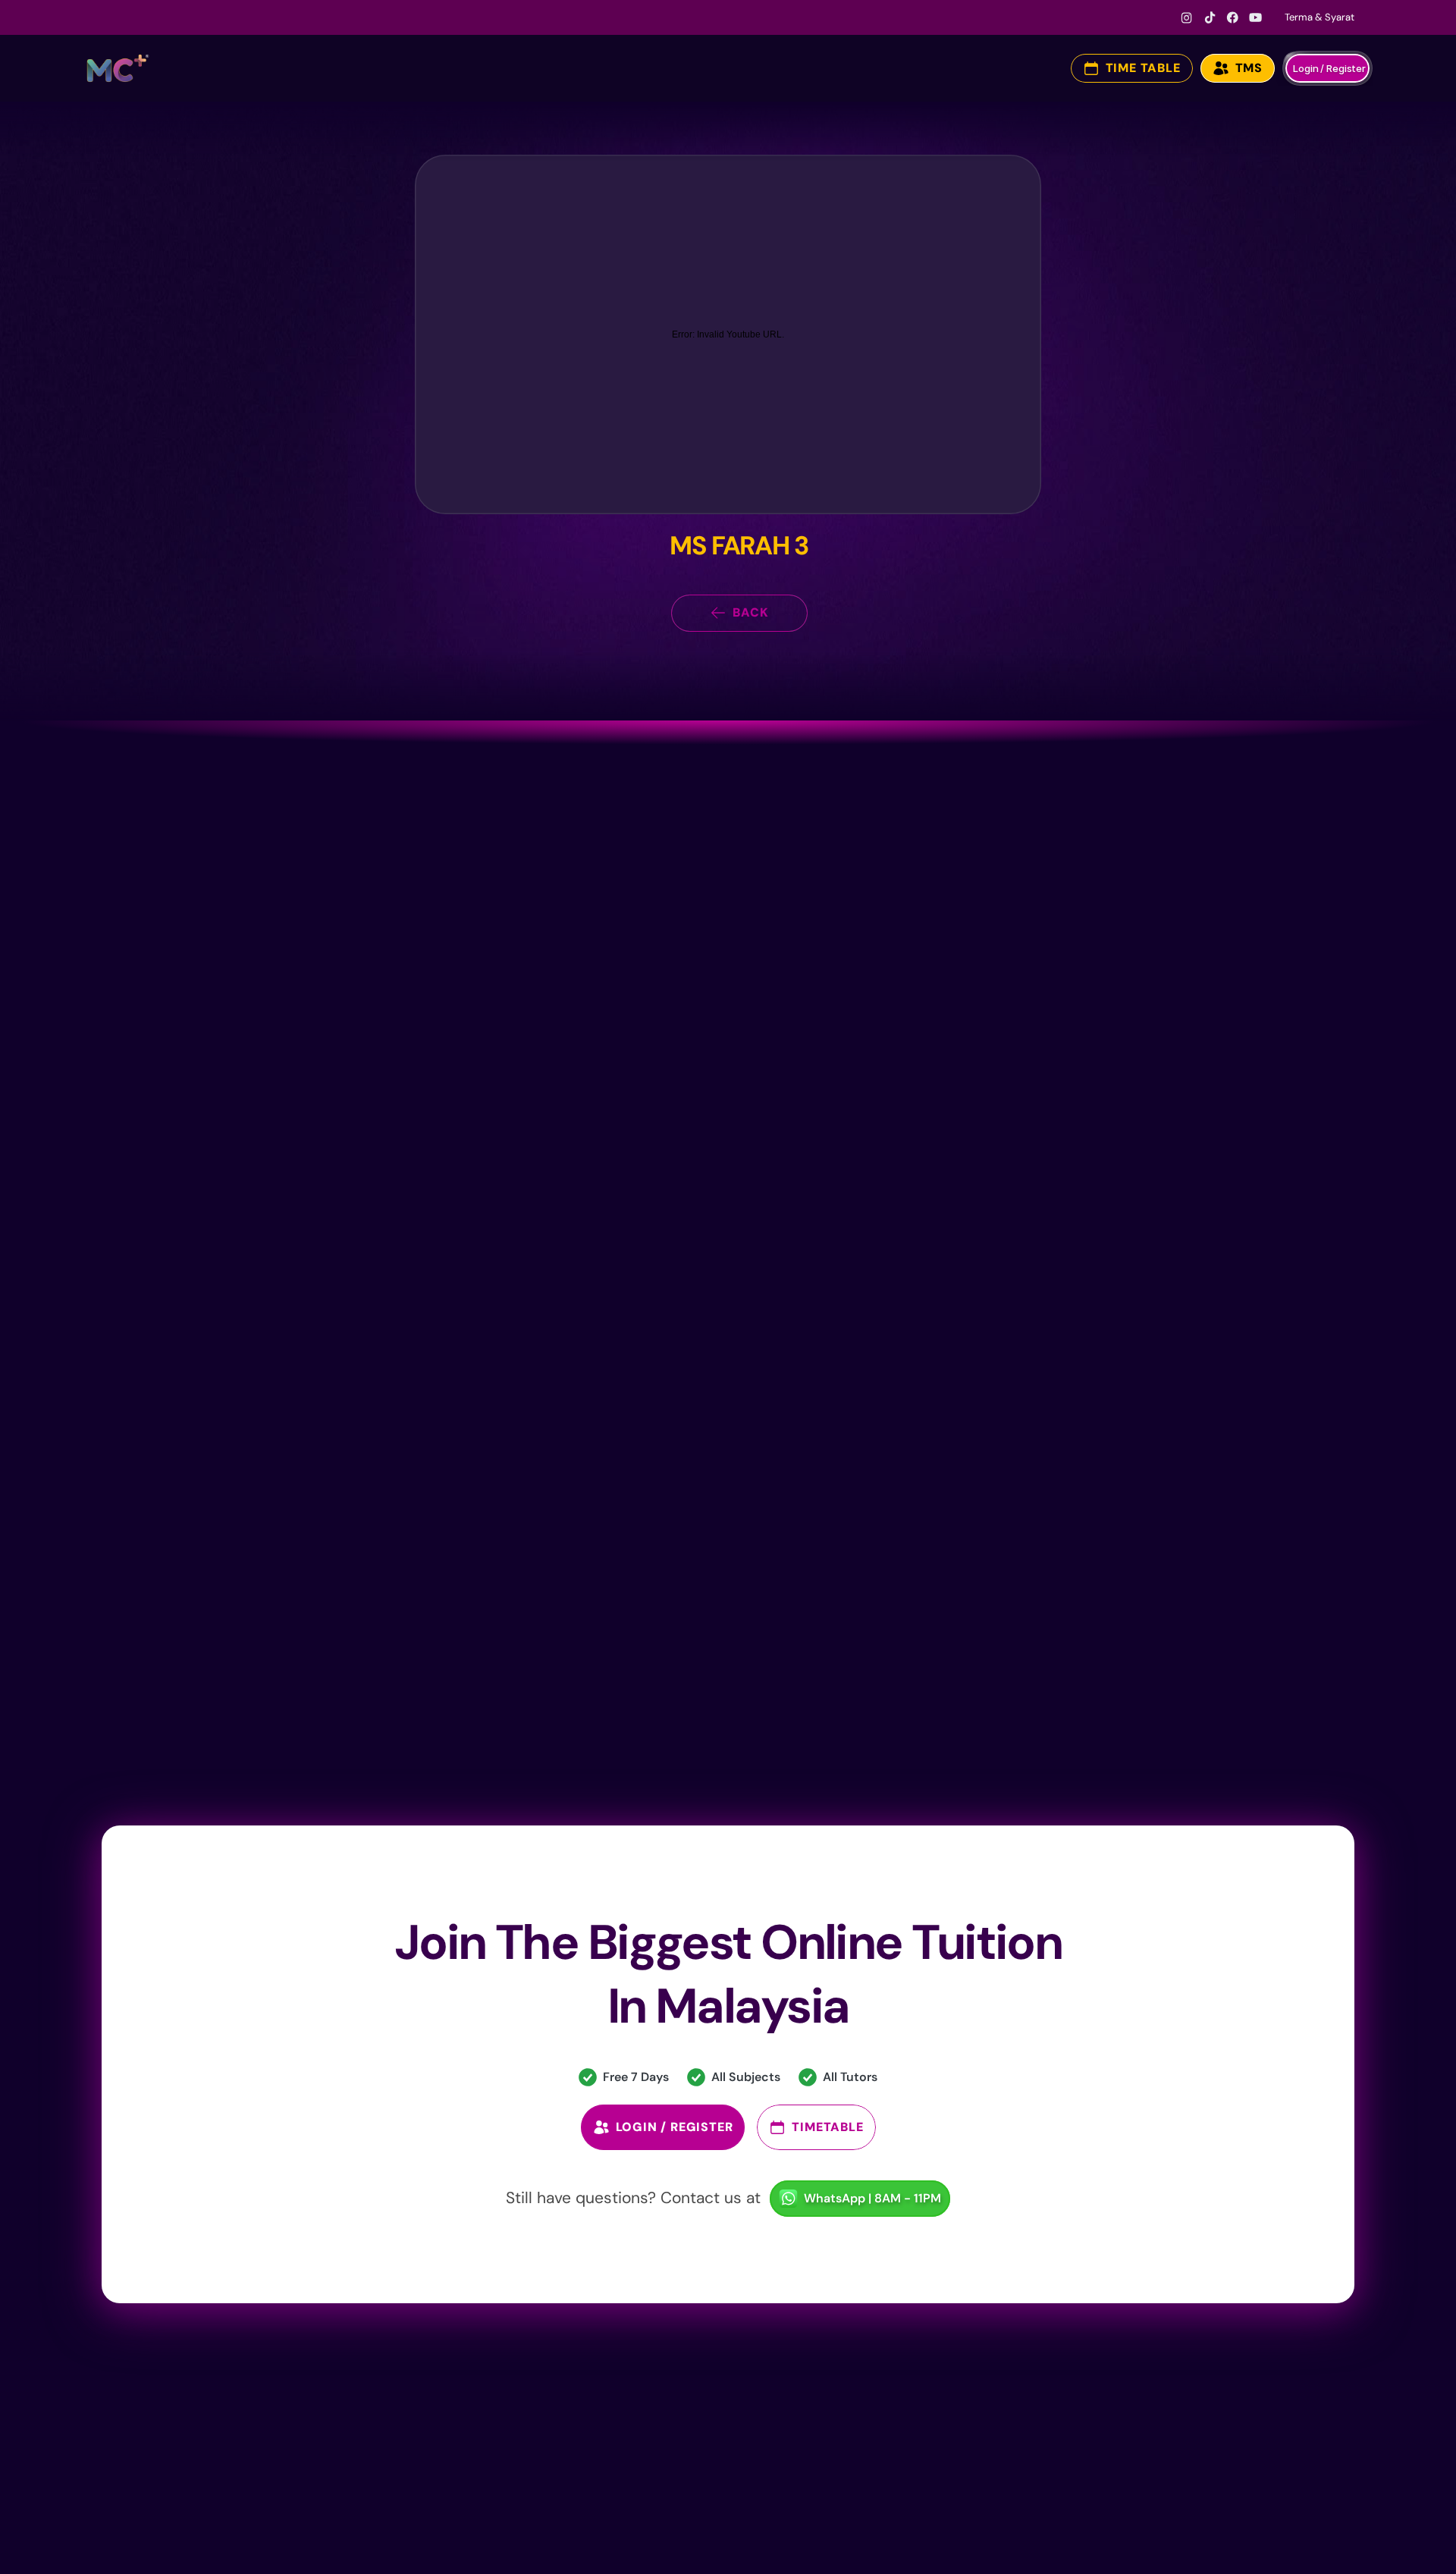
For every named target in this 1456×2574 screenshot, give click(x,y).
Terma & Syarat (1319, 17)
